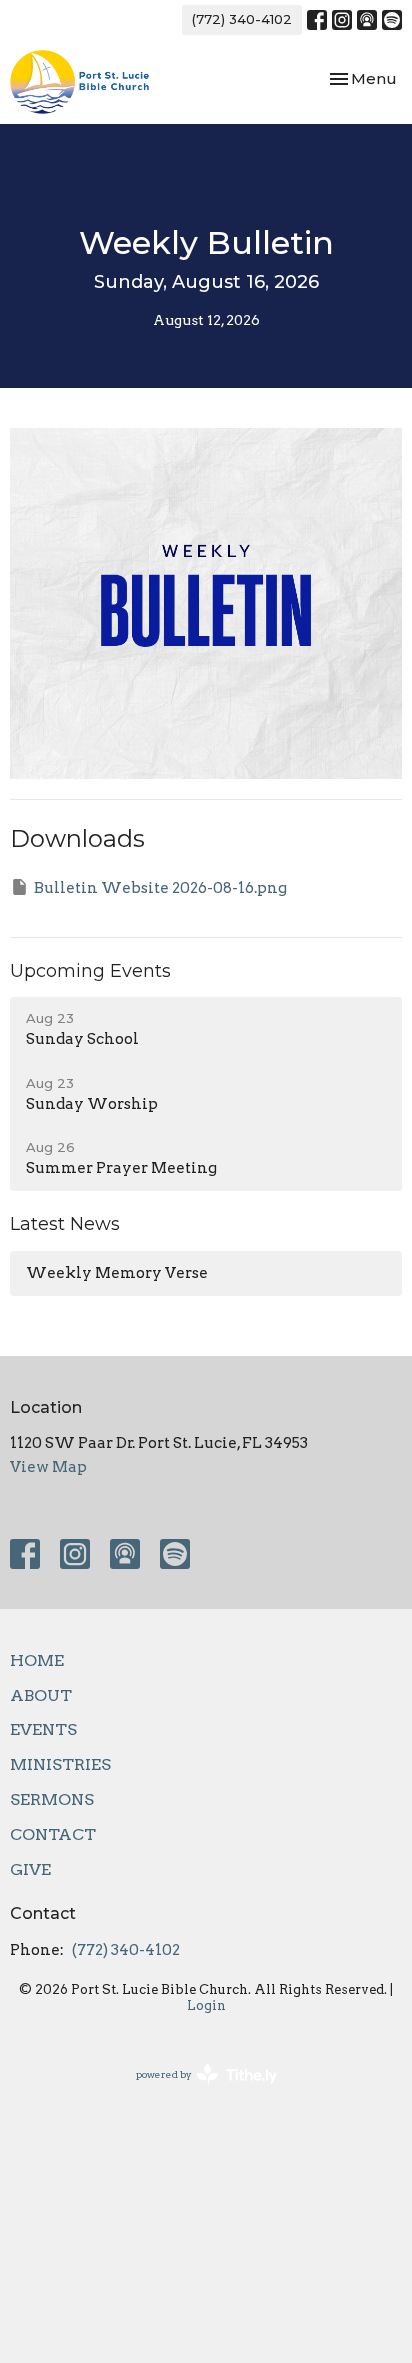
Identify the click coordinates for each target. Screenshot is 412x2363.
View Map (48, 1467)
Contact (53, 1834)
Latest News (65, 1224)
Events (43, 1729)
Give (30, 1869)
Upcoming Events (90, 971)
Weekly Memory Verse (117, 1273)
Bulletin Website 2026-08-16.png (160, 888)
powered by (196, 2091)
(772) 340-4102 (242, 19)
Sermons (52, 1799)
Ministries (60, 1764)
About (41, 1695)
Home (37, 1660)
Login (206, 2005)
